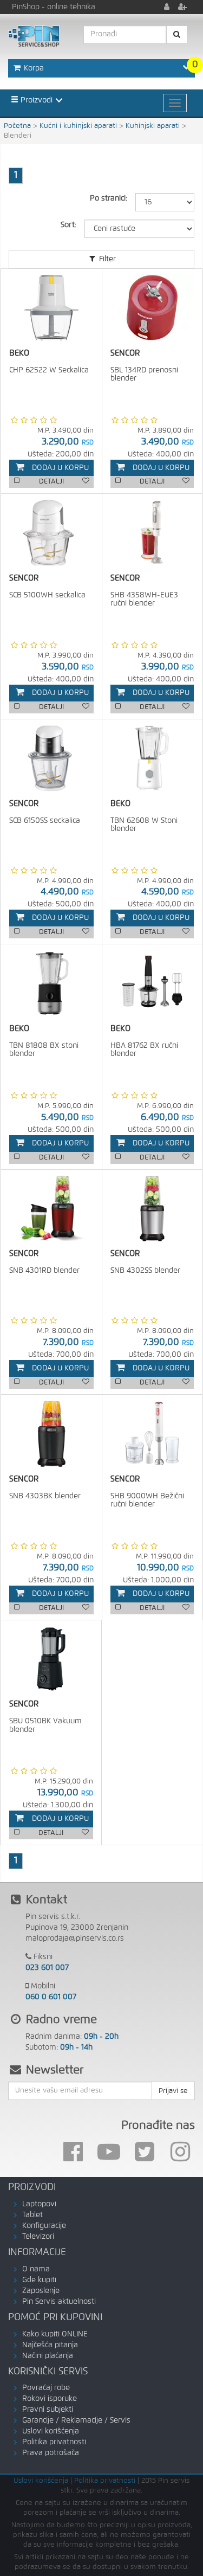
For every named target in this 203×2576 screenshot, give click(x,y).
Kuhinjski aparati (153, 126)
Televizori (38, 2237)
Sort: (68, 225)
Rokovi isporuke (50, 2399)
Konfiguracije (44, 2226)
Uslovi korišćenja (51, 2431)
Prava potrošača (51, 2453)
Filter (106, 259)
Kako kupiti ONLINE (55, 2334)
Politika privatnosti (54, 2442)
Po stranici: (109, 198)
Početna (17, 126)
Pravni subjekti (48, 2410)
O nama (36, 2269)
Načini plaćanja (48, 2356)
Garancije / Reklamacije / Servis (76, 2420)
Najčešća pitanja (50, 2345)
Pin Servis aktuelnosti (59, 2302)
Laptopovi (39, 2204)
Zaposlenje (41, 2291)
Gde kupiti (39, 2280)
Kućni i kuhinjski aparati (78, 126)
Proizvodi (35, 100)
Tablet (32, 2215)
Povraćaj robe (46, 2388)
